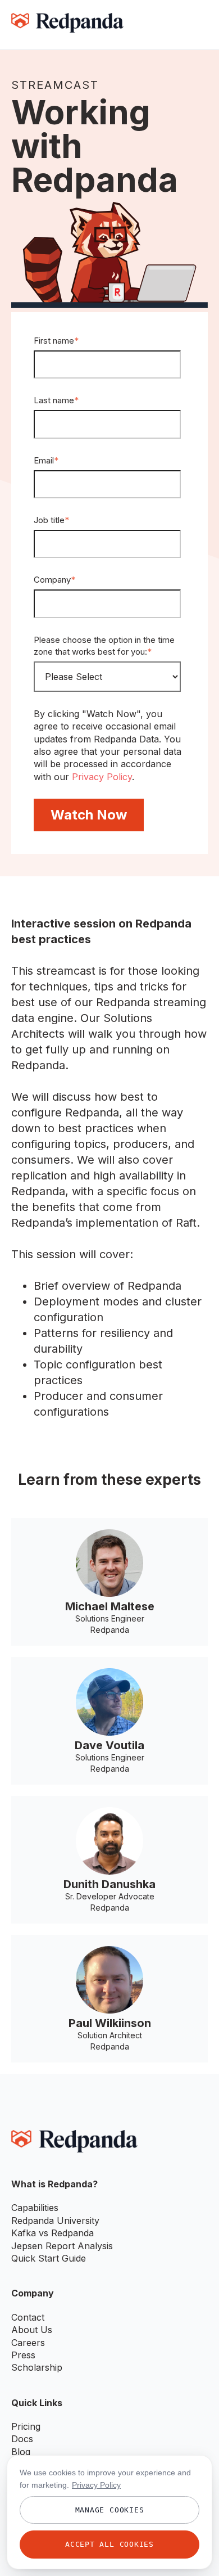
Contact (28, 2317)
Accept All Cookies (109, 2544)
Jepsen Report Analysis (62, 2246)
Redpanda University (55, 2221)
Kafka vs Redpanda (53, 2233)
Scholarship (37, 2367)
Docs (22, 2439)
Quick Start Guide (49, 2258)
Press (23, 2355)
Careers (28, 2343)
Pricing (26, 2426)
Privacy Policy (102, 777)
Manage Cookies (110, 2510)
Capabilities (35, 2208)
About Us (32, 2330)
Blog (21, 2452)
